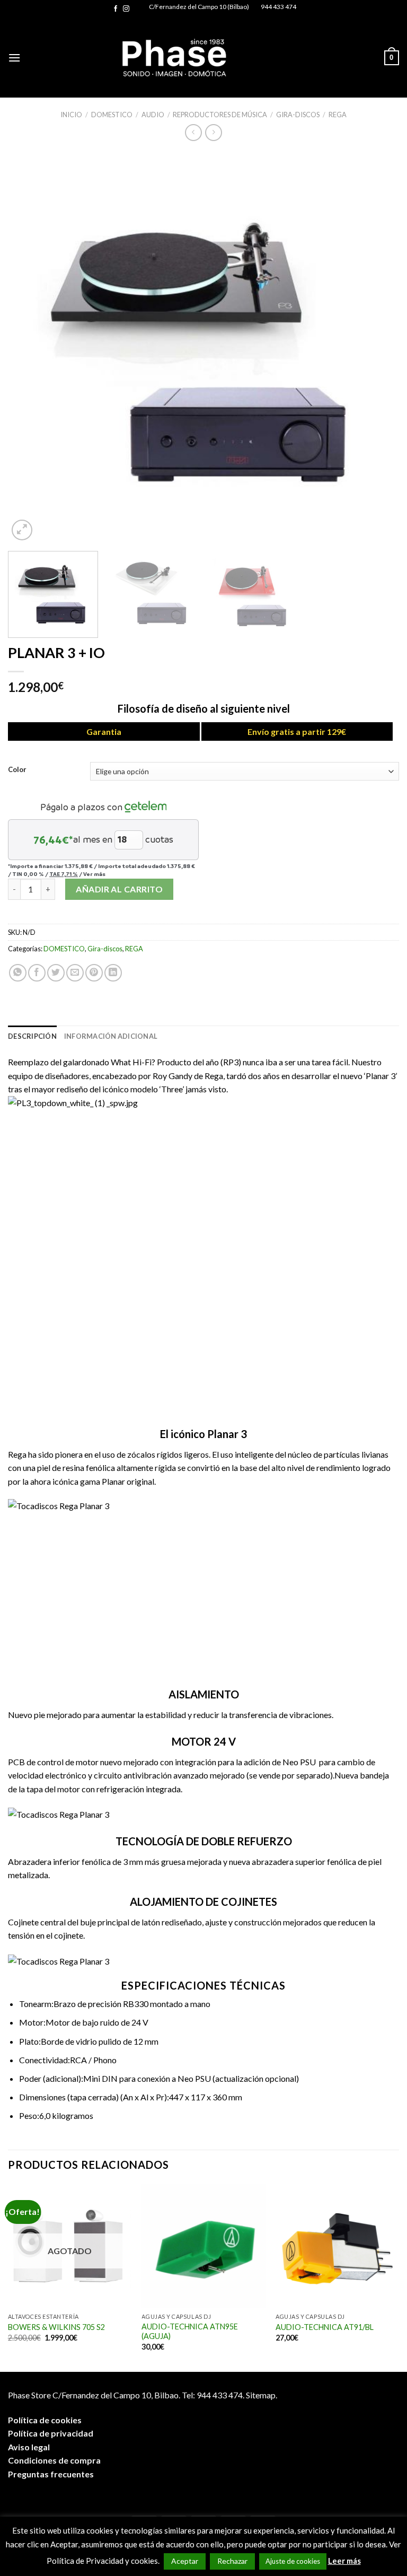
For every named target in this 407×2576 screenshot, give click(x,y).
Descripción (32, 1036)
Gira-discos (298, 115)
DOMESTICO (112, 115)
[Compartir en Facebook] (37, 973)
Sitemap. (262, 2395)
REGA (338, 115)
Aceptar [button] (185, 2561)
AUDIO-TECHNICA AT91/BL (325, 2327)
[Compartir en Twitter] (56, 973)
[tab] (32, 1036)
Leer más (344, 2561)
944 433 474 (278, 7)
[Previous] (29, 347)
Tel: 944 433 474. (213, 2395)
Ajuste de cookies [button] (293, 2561)
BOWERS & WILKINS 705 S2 (56, 2327)
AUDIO (153, 115)
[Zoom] (22, 530)
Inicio (71, 115)
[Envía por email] (75, 973)
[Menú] (14, 58)
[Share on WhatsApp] (18, 973)
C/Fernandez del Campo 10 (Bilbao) (199, 7)
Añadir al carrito (119, 889)
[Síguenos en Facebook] (116, 9)
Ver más (94, 874)
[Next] (378, 347)
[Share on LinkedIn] (113, 973)
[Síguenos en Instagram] (126, 9)
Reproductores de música (220, 115)
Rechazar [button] (232, 2561)
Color (17, 770)
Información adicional (111, 1036)
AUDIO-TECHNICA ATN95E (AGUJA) (190, 2332)
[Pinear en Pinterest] (94, 973)
